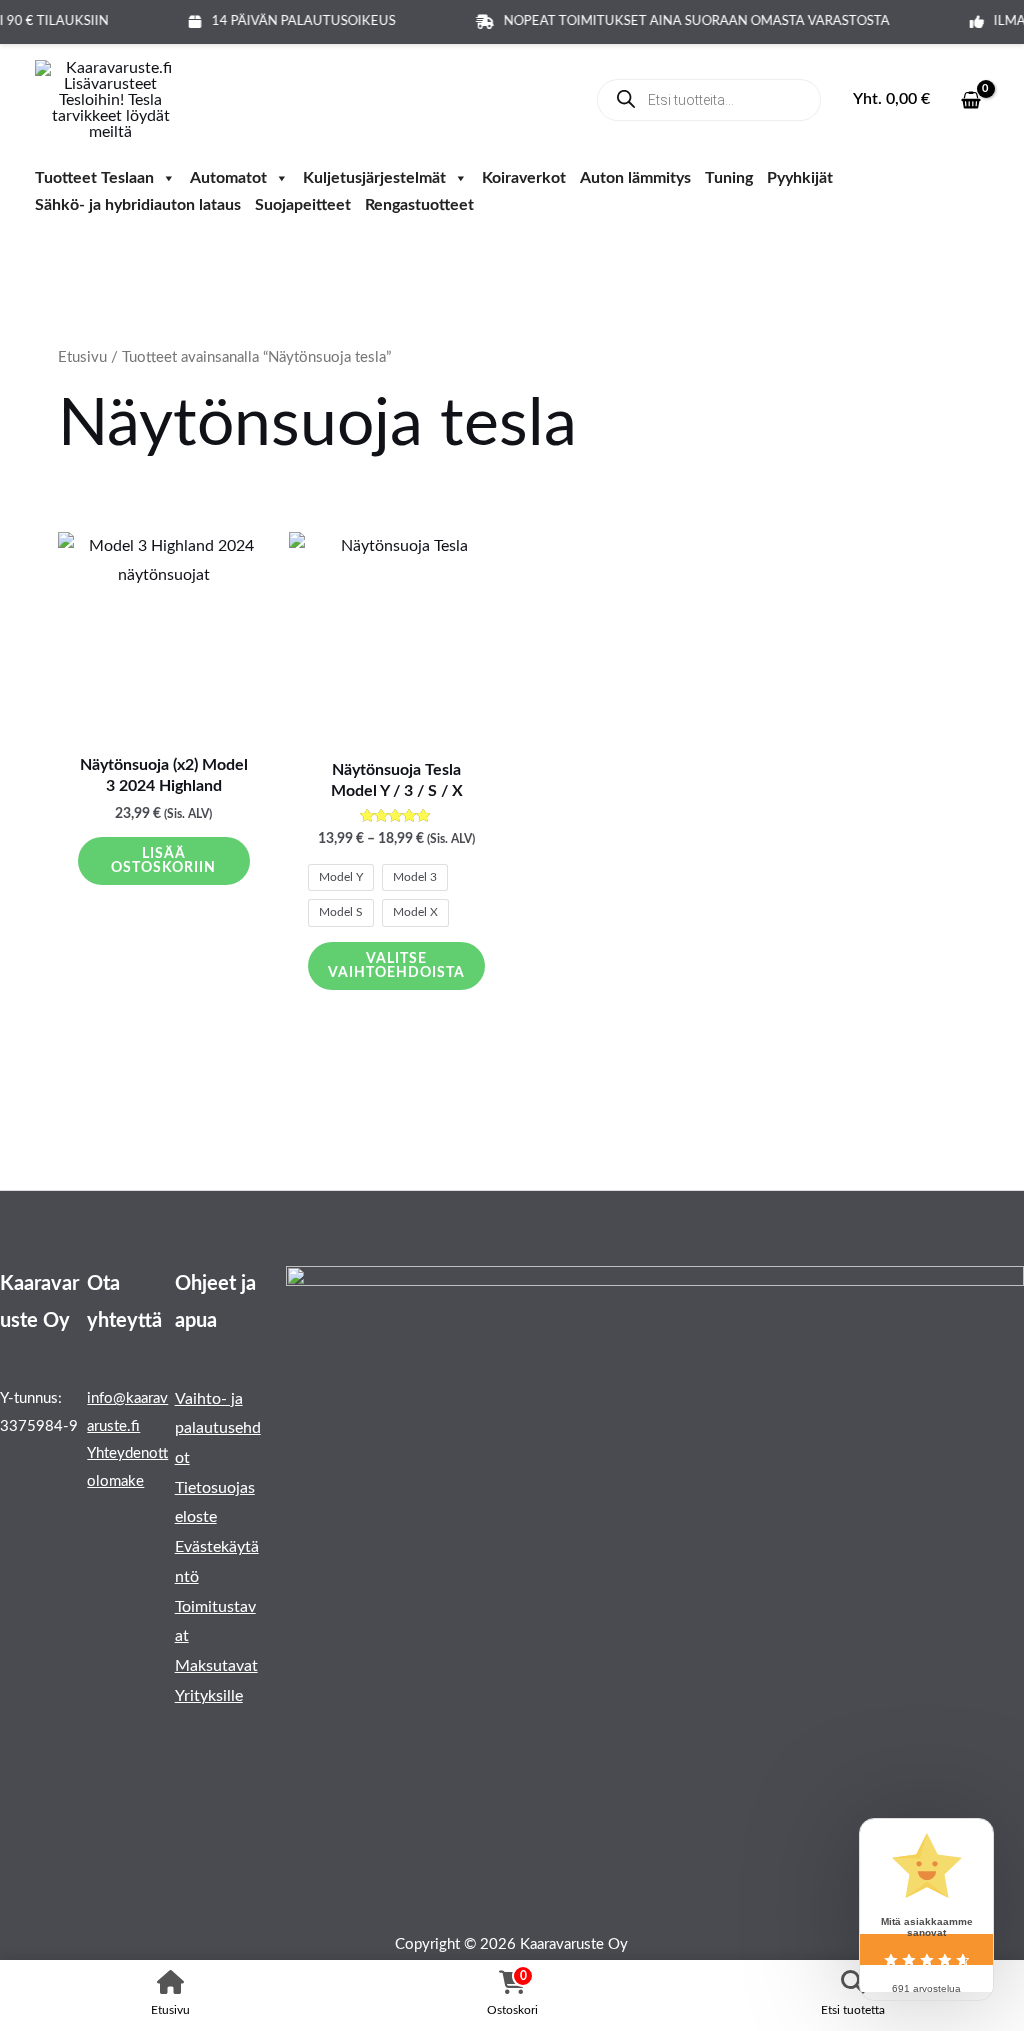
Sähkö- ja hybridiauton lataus (138, 206)
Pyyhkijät (800, 179)
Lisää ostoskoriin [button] (163, 861)
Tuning (729, 179)
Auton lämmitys (635, 179)
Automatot (228, 179)
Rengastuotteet (419, 206)
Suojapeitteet (303, 206)
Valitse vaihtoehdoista (396, 966)
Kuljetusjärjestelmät (374, 179)
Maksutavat (216, 1666)
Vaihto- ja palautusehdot (218, 1428)
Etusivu (82, 357)
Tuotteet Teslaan (94, 179)
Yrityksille (209, 1696)
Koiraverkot (524, 179)
